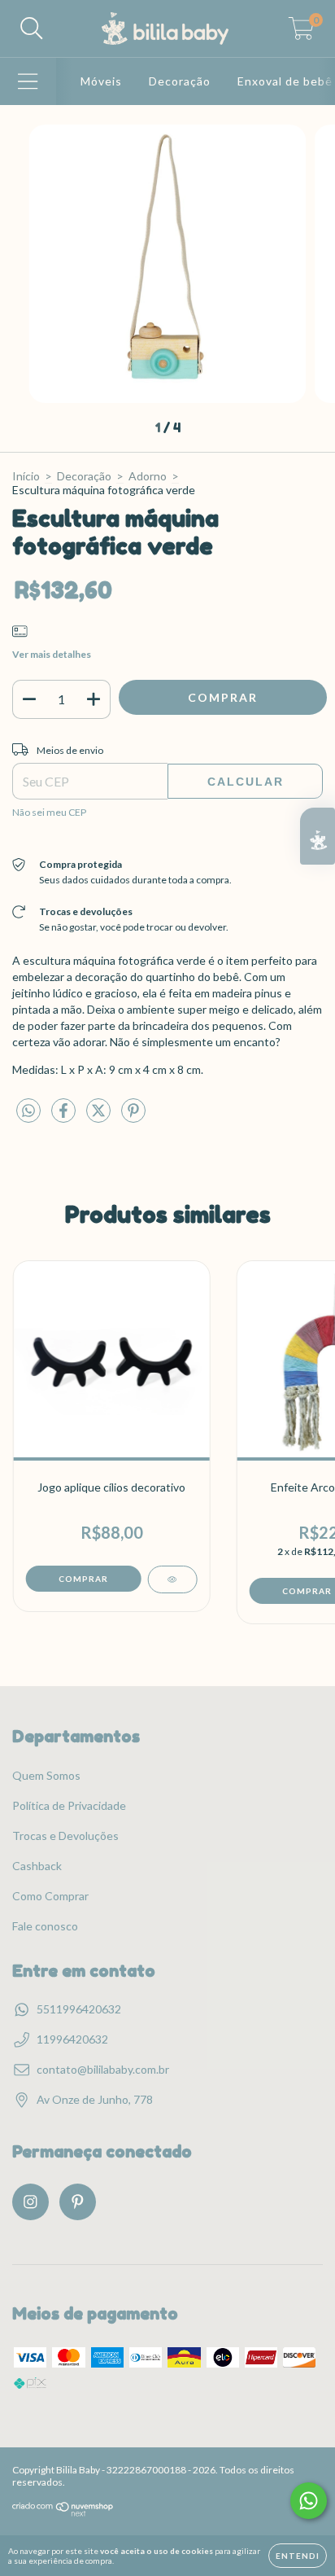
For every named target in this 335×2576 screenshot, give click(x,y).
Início (26, 476)
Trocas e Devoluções (65, 1836)
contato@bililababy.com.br (103, 2069)
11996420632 (72, 2039)
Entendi (298, 2556)
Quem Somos (46, 1775)
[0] (301, 33)
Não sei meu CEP (49, 812)
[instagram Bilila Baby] (30, 2202)
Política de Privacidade (69, 1805)
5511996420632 (79, 2009)
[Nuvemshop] (63, 2513)
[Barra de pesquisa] (32, 28)
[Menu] (28, 81)
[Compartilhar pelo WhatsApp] (28, 1111)
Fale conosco (45, 1926)
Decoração (180, 81)
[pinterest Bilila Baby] (78, 2202)
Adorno (148, 476)
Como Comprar (50, 1896)
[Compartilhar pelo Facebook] (65, 1117)
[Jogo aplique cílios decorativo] (172, 1579)
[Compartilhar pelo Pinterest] (133, 1117)
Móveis (101, 81)
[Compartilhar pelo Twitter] (100, 1117)
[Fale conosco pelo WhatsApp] (309, 2501)
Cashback (37, 1866)
